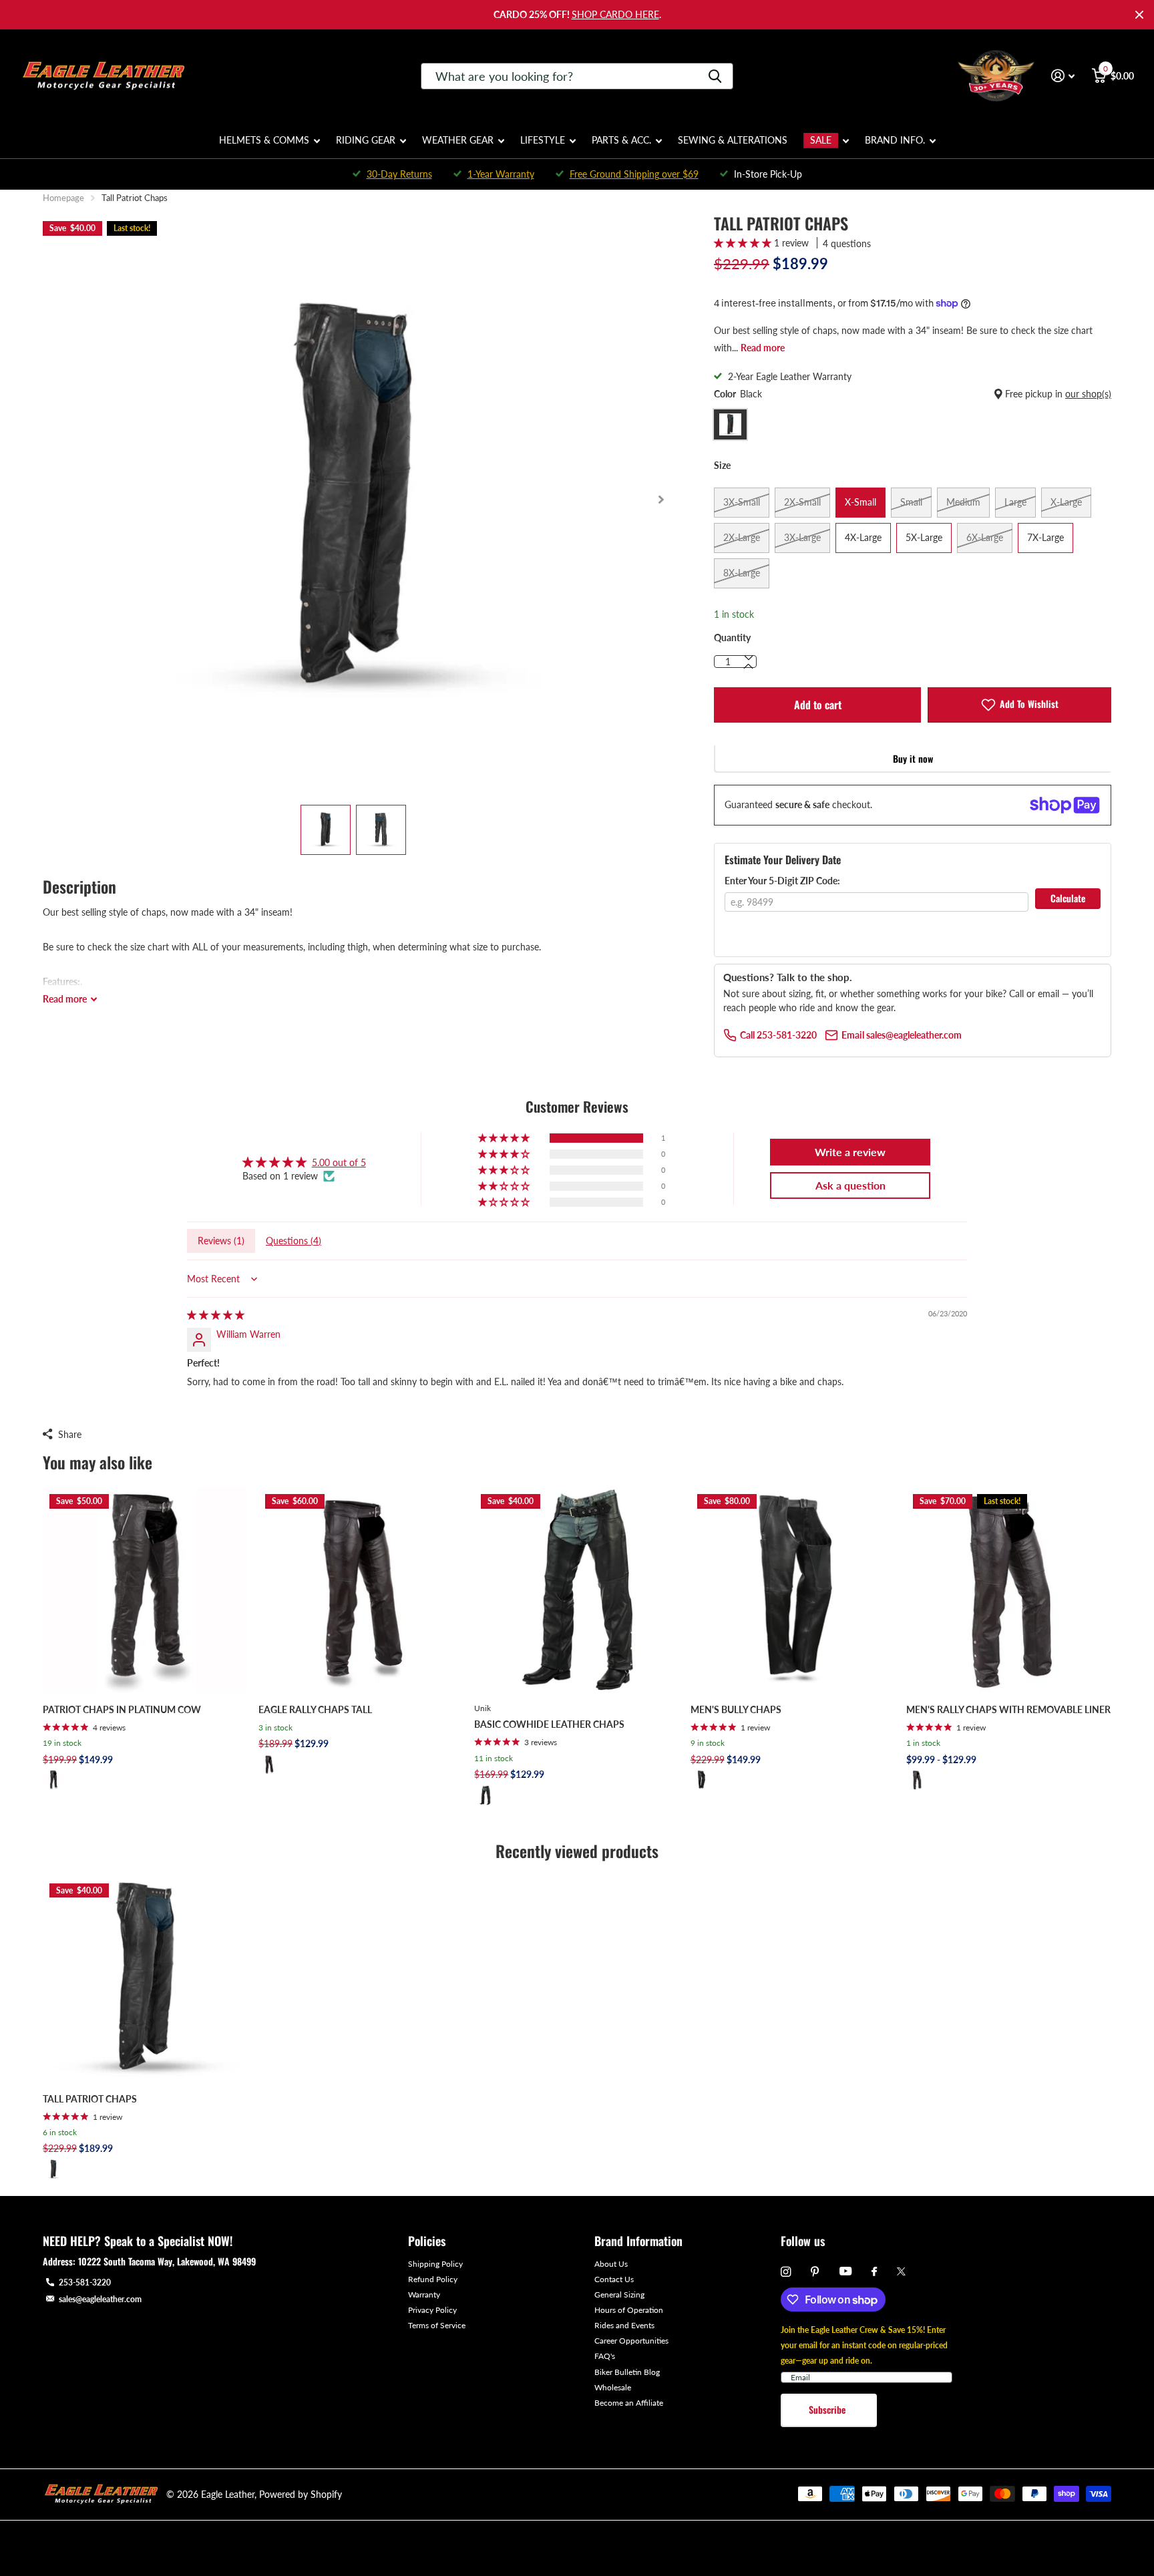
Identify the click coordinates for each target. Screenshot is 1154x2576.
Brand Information (638, 2241)
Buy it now (913, 758)
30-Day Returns (399, 174)
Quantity (732, 637)
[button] (661, 500)
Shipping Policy (435, 2264)
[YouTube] (845, 2272)
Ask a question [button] (850, 1185)
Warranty (424, 2294)
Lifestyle (543, 140)
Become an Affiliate (629, 2403)
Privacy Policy (432, 2310)
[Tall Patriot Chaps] (145, 1979)
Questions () (294, 1241)
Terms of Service (437, 2325)
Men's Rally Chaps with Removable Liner (1008, 1709)
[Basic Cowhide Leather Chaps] (577, 1590)
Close (1139, 15)
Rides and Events (624, 2325)
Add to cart (818, 705)
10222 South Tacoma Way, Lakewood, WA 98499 (167, 2261)
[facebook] (874, 2272)
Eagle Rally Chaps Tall (315, 1709)
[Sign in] (1063, 76)
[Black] (53, 1780)
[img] (216, 1315)
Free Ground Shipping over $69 (634, 174)
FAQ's (605, 2356)
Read (65, 999)
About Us (611, 2264)
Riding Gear (366, 140)
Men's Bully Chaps (736, 1709)
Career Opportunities (631, 2341)
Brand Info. (895, 140)
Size (722, 465)
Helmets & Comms (264, 140)
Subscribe (828, 2409)
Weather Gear (458, 140)
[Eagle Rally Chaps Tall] (361, 1590)
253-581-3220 (85, 2282)
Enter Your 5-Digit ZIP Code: (782, 881)
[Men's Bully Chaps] (793, 1590)
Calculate (1068, 898)
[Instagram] (786, 2272)
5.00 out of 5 (339, 1162)
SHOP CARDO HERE (615, 14)
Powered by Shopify (301, 2494)
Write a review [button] (850, 1152)
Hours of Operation (629, 2310)
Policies (427, 2241)
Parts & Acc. (621, 140)
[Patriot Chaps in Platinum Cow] (145, 1590)
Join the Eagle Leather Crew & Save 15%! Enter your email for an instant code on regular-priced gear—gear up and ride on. (864, 2345)
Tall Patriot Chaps (90, 2099)
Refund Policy (433, 2279)
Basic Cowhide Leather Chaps (549, 1724)
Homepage (63, 198)
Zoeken (715, 76)
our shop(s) (1088, 394)
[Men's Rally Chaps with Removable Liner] (1009, 1590)
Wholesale (613, 2387)
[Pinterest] (815, 2272)
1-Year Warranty (501, 174)
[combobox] (577, 76)
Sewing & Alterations (733, 140)
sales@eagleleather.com (100, 2299)
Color (913, 394)
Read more (763, 348)
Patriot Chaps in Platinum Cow (122, 1709)
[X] (901, 2271)
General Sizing (619, 2294)
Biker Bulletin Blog (627, 2372)
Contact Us (614, 2279)
